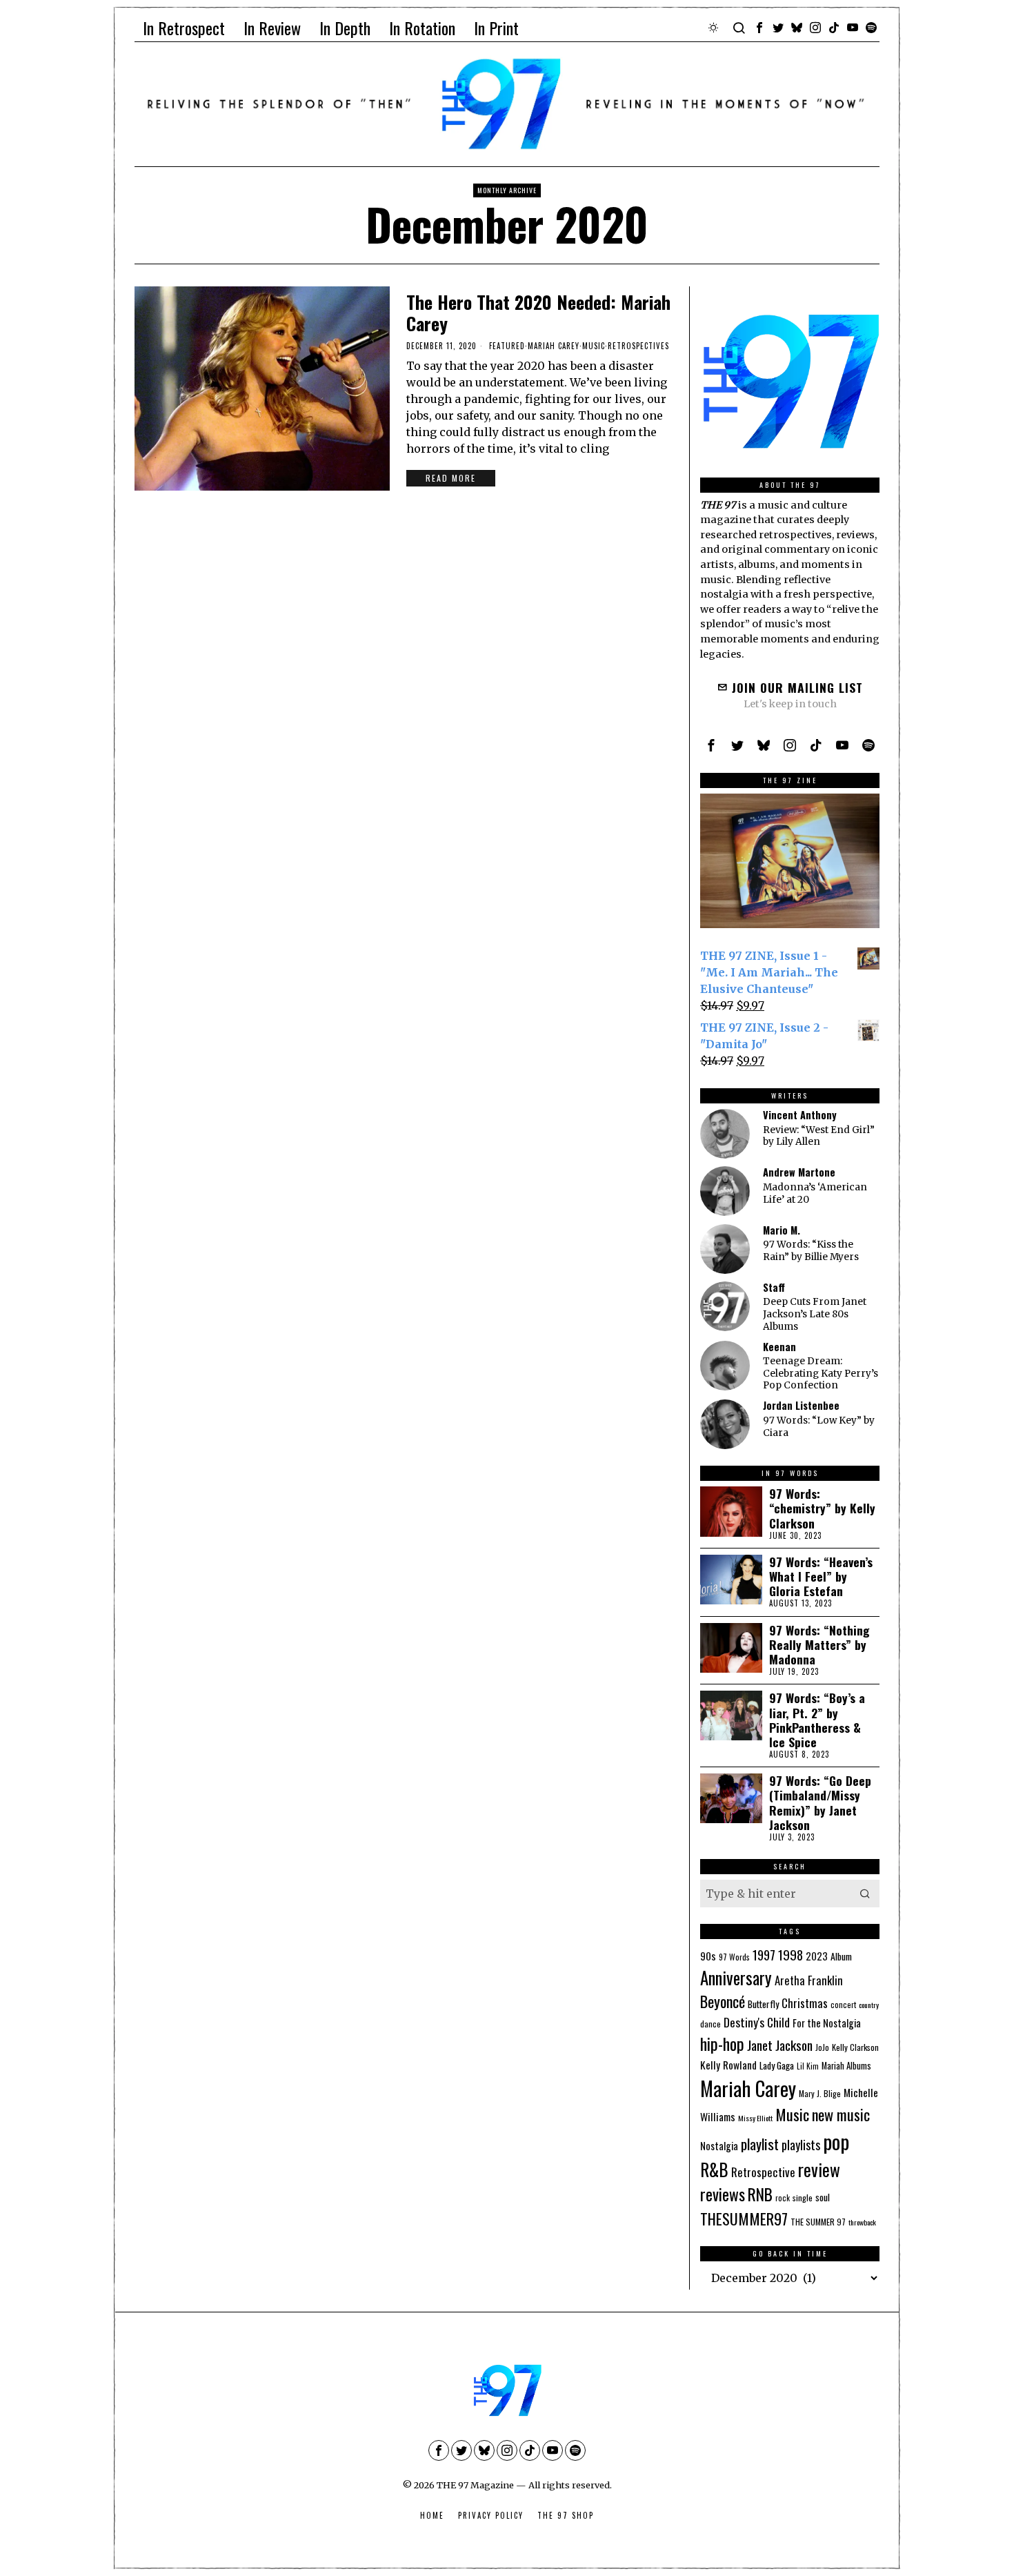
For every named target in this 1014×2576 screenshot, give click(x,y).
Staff (774, 1287)
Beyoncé (723, 2001)
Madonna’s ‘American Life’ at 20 (815, 1193)
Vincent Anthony (800, 1115)
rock (783, 2198)
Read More (451, 478)
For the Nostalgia (827, 2023)
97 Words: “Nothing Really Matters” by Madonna (819, 1645)
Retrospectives (638, 346)
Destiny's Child (757, 2022)
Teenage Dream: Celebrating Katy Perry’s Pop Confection (821, 1373)
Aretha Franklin (809, 1980)
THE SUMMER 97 (818, 2222)
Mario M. (782, 1230)
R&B (714, 2169)
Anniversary (736, 1977)
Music (594, 346)
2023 (817, 1956)
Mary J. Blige (820, 2093)
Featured (507, 346)
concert (843, 2005)
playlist (760, 2144)
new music (841, 2114)
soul (823, 2197)
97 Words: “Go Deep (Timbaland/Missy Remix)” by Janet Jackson (820, 1802)
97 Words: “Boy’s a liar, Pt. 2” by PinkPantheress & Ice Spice (817, 1720)
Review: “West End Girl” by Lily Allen (819, 1136)
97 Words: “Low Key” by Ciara (819, 1427)
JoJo (822, 2047)
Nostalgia (719, 2146)
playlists (801, 2144)
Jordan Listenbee (801, 1405)
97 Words (734, 1957)
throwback (862, 2222)
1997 (764, 1955)
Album (841, 1956)
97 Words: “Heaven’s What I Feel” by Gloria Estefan (821, 1576)
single (803, 2198)
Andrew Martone (799, 1172)
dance (710, 2024)
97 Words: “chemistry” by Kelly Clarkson (822, 1508)
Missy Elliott (755, 2118)
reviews (723, 2194)
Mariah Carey (554, 346)
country (869, 2005)
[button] (866, 1894)
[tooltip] (759, 28)
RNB (760, 2194)
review (819, 2169)
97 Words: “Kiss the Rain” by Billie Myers (811, 1251)
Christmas (805, 2003)
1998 (791, 1954)
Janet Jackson (780, 2045)
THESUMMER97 (744, 2218)
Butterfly (763, 2004)
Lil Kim (808, 2066)
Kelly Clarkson (855, 2047)
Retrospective (763, 2172)
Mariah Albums (846, 2066)
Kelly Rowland (728, 2065)
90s (708, 1956)
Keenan (779, 1347)
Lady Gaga (777, 2065)
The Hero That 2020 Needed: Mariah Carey (538, 313)
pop (836, 2141)
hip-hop (722, 2043)
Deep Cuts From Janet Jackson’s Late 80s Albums (815, 1314)
